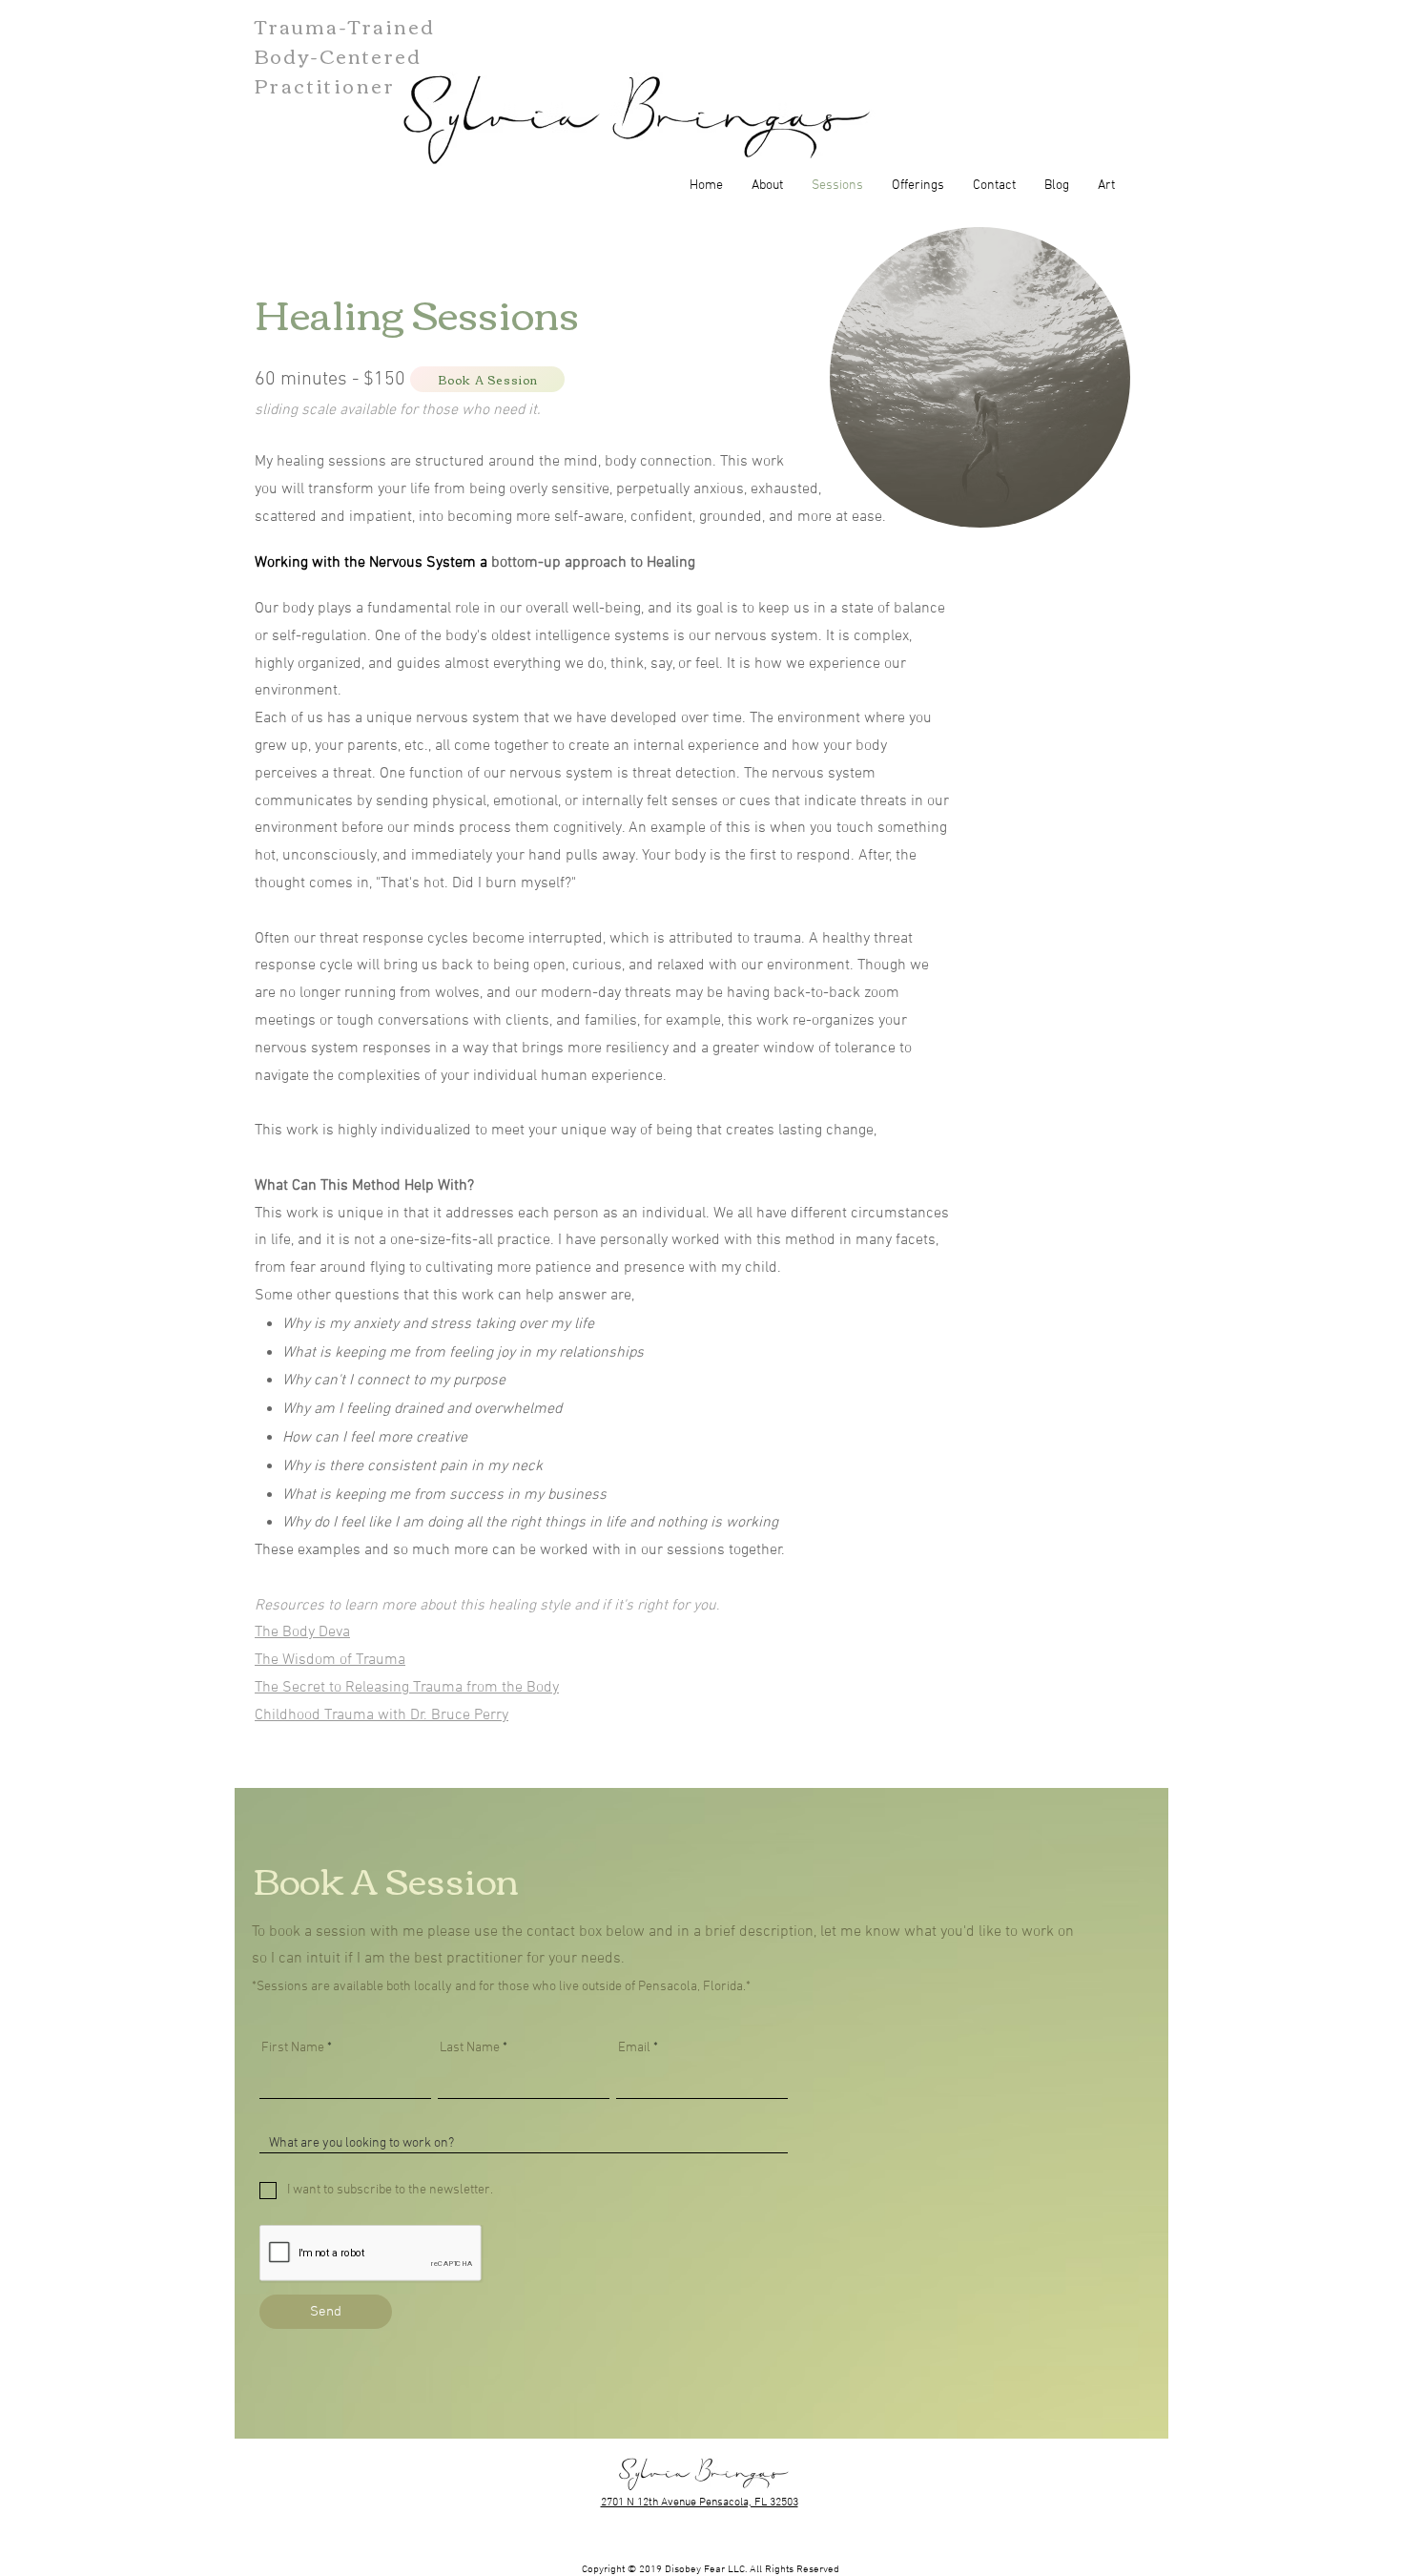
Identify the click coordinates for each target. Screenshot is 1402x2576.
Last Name (470, 2048)
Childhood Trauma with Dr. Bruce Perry (381, 1715)
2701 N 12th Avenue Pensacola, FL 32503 (700, 2503)
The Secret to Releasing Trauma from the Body (407, 1688)
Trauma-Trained (345, 25)
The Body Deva (302, 1632)
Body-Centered (338, 55)
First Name (293, 2048)
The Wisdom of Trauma (330, 1660)
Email (634, 2048)
